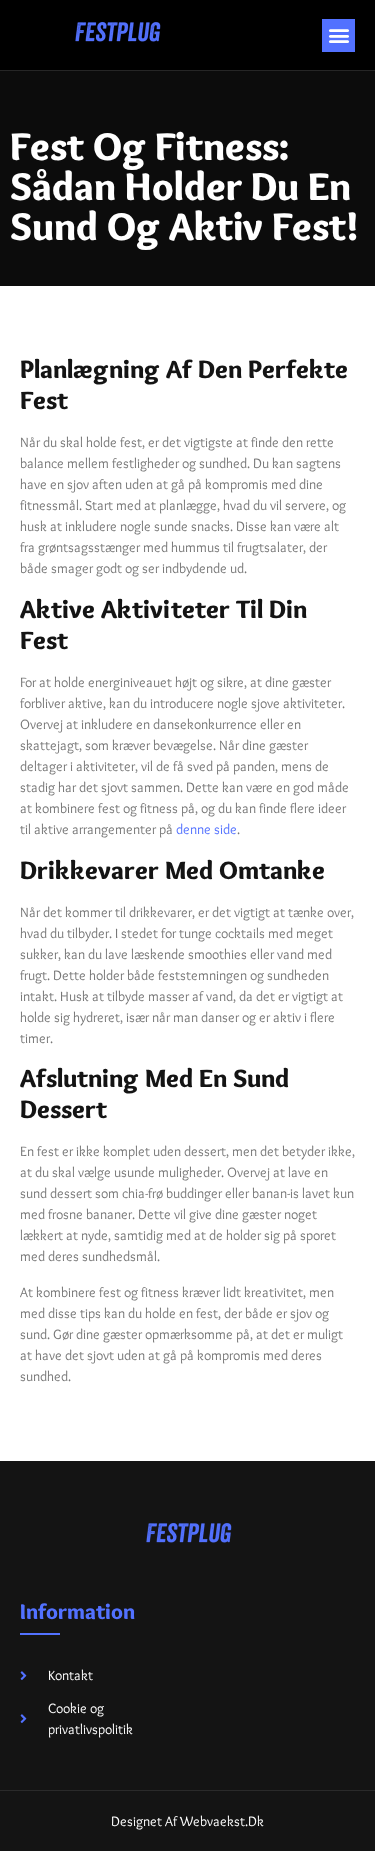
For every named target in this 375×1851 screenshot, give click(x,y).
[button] (338, 35)
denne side (206, 829)
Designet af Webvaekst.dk (187, 1821)
